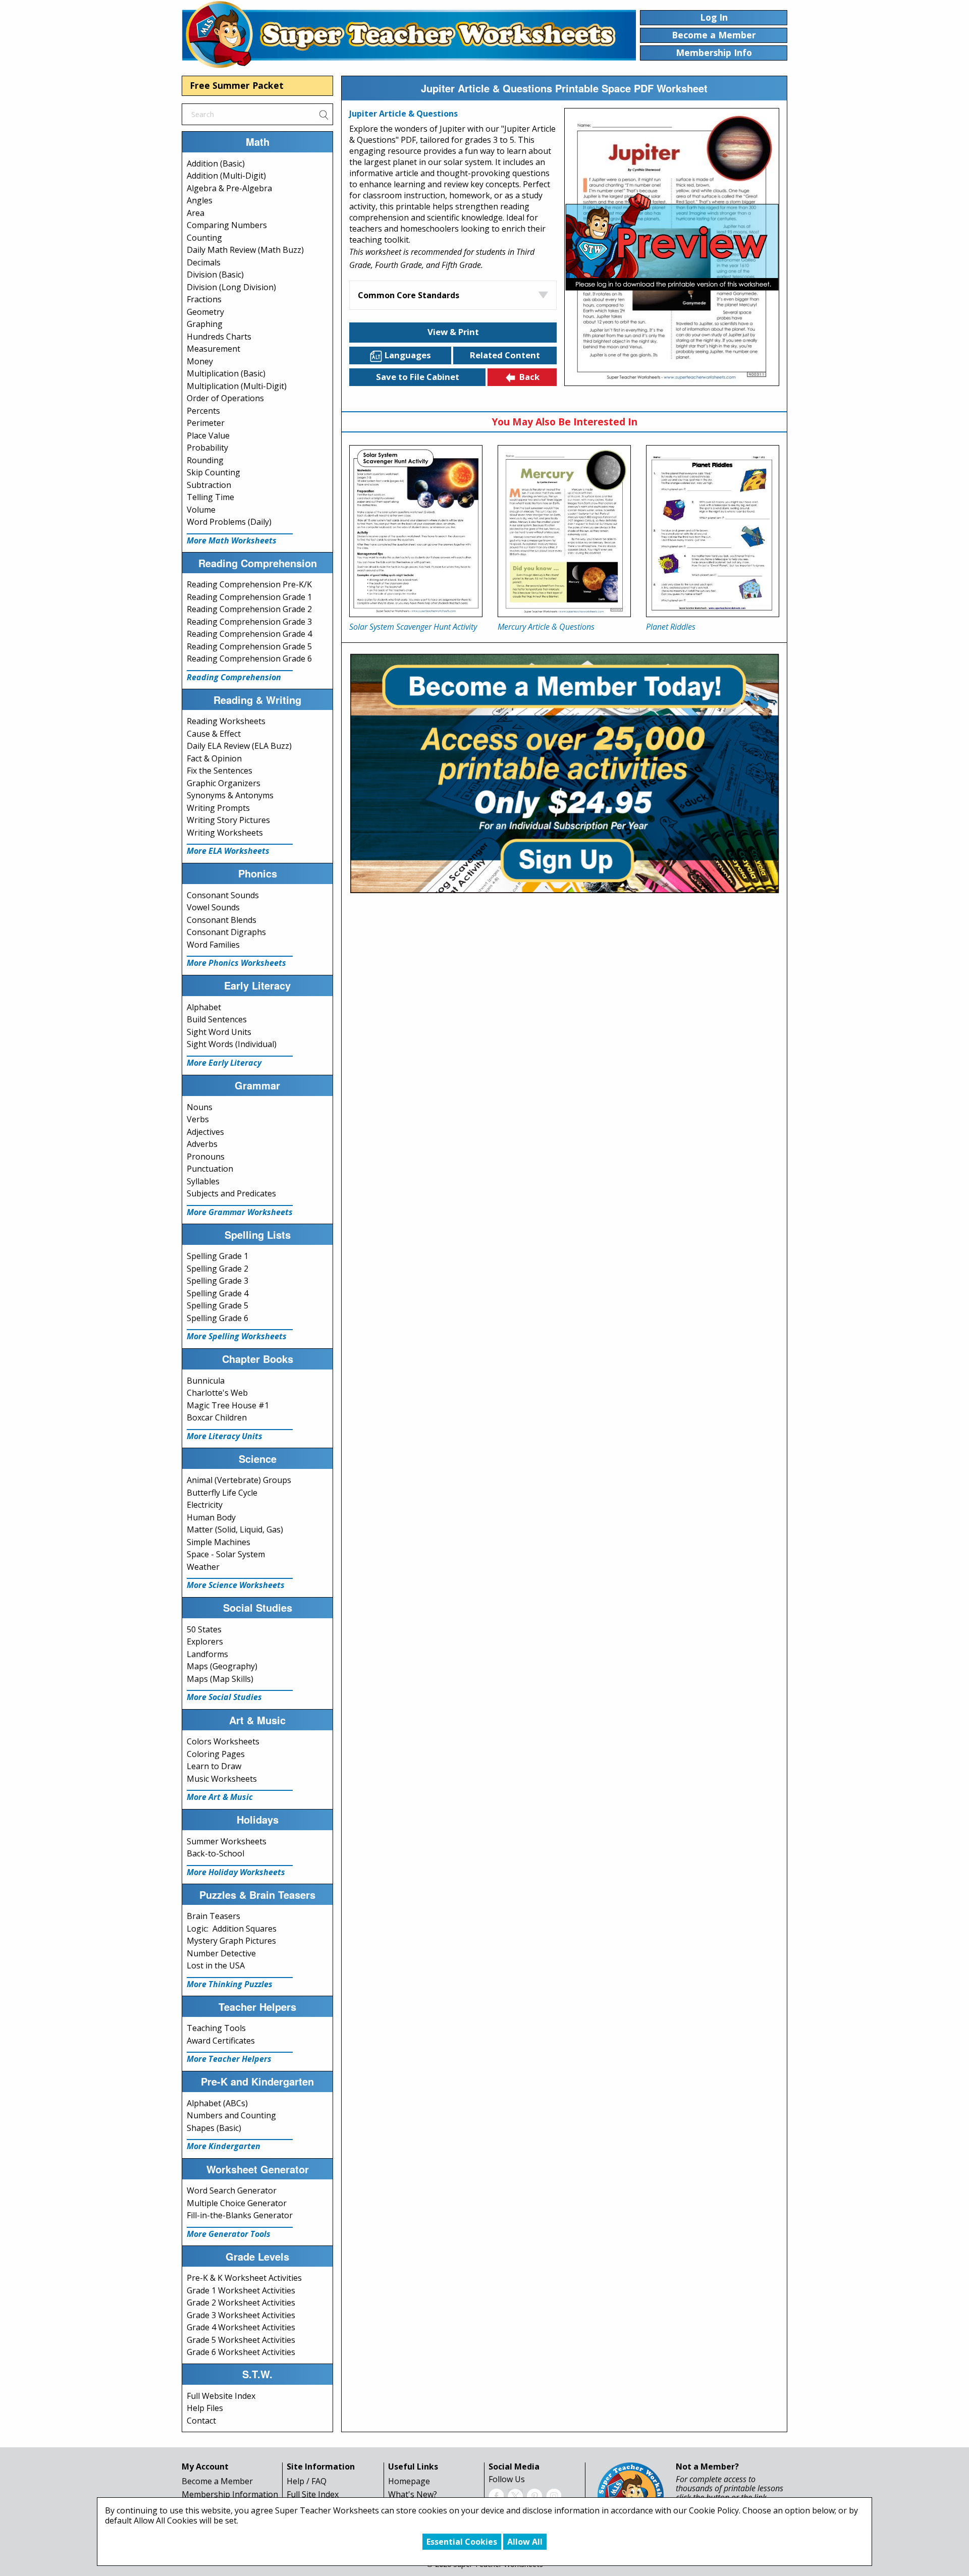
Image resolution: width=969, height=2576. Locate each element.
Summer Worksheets (227, 1841)
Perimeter (206, 423)
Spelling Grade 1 (218, 1256)
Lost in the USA (216, 1965)
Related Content (505, 355)
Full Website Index (221, 2396)
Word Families (213, 945)
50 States (204, 1629)
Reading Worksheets (226, 721)
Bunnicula (206, 1381)
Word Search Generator (232, 2190)
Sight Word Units (219, 1032)
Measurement (213, 349)
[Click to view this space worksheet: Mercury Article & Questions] (564, 531)
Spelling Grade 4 (218, 1293)
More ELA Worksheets (228, 851)
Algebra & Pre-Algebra (229, 188)
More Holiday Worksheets (236, 1872)
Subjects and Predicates (231, 1193)
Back (529, 377)
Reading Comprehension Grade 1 (249, 597)
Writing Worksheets (225, 833)
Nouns (200, 1107)
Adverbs (202, 1144)
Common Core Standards (409, 295)
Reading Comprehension (234, 677)
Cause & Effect (214, 734)
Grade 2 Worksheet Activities (241, 2303)
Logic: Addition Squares (232, 1929)
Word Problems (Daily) (229, 522)
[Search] (324, 114)
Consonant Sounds (223, 895)
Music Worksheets (222, 1779)
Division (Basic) (215, 275)
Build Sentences (217, 1019)
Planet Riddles (671, 627)
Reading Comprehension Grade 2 (249, 609)
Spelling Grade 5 (218, 1305)
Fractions (204, 299)
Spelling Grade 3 (218, 1281)
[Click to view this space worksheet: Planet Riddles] (713, 531)
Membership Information (230, 2494)
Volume (201, 510)
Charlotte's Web (217, 1393)
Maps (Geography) (222, 1666)
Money (200, 361)
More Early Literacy (224, 1063)
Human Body (211, 1517)
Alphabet (204, 1007)
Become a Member (217, 2481)
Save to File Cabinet (418, 377)
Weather (203, 1567)
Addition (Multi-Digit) (226, 176)
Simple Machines (219, 1542)
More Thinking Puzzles (230, 1984)
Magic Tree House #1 (228, 1405)
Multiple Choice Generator (237, 2203)
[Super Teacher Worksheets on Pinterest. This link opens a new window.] (534, 2495)
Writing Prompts (218, 808)
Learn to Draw (214, 1766)
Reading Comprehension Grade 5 (249, 646)
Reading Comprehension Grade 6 (249, 659)
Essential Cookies (462, 2542)
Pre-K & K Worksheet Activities (244, 2278)
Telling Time (210, 497)
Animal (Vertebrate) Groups (239, 1480)
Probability (207, 448)
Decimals (204, 262)
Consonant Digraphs (226, 932)
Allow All (525, 2542)
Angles (200, 200)
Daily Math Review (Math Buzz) (245, 250)
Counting (204, 238)
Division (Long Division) (231, 287)
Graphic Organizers (224, 783)
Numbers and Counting (231, 2115)
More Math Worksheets (232, 540)
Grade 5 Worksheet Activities (241, 2340)
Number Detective (221, 1953)
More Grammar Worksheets (240, 1212)
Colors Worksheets (223, 1741)
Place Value (208, 435)
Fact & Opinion (214, 758)
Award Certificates (221, 2041)
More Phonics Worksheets (236, 963)
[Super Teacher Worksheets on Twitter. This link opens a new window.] (515, 2495)
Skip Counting (213, 472)
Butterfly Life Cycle (222, 1493)
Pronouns (206, 1157)
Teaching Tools (216, 2028)
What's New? (413, 2494)
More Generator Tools (229, 2234)
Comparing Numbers (227, 225)
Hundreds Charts (219, 337)
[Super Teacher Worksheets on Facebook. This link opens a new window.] (496, 2495)
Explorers (205, 1641)
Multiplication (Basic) (226, 373)
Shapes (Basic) (214, 2128)
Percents (203, 411)
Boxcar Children (217, 1417)
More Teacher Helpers (229, 2059)
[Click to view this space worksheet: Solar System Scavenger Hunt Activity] (416, 531)
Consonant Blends (222, 920)
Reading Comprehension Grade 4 (249, 634)
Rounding (205, 460)
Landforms (207, 1654)
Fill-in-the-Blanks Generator (240, 2215)
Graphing (205, 324)
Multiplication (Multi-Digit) (237, 386)
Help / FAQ (307, 2481)
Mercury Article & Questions (546, 627)
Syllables (203, 1181)
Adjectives (205, 1132)
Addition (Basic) (216, 163)
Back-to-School (216, 1853)
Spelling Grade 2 (218, 1269)
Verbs (198, 1119)
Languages (408, 355)
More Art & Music (220, 1797)
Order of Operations (225, 398)
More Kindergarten (224, 2146)
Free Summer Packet (237, 85)
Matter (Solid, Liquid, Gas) (235, 1529)
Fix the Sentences (220, 771)
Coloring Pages (216, 1754)
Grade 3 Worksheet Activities (241, 2315)
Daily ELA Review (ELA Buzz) (239, 746)
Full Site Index (313, 2494)
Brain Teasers (213, 1916)
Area (196, 213)
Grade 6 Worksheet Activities (241, 2352)
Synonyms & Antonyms (230, 795)
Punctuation (210, 1169)
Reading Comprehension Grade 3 (249, 622)
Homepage (409, 2481)
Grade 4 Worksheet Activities (241, 2327)
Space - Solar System (226, 1554)
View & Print (453, 332)
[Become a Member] (564, 772)
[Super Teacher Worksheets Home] (409, 34)
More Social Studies (224, 1697)
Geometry (205, 312)
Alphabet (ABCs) (217, 2103)
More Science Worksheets (236, 1585)
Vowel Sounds (213, 907)
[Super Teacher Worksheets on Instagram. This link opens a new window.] (554, 2495)
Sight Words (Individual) (232, 1044)
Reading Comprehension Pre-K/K (249, 584)
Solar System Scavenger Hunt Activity (413, 627)
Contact (201, 2421)
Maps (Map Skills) (220, 1679)
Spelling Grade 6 (218, 1318)
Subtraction (209, 485)
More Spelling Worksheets (237, 1336)
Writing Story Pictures (228, 820)
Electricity (205, 1505)
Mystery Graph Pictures (231, 1941)
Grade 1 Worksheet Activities (241, 2290)
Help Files (205, 2408)
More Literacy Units (225, 1436)
